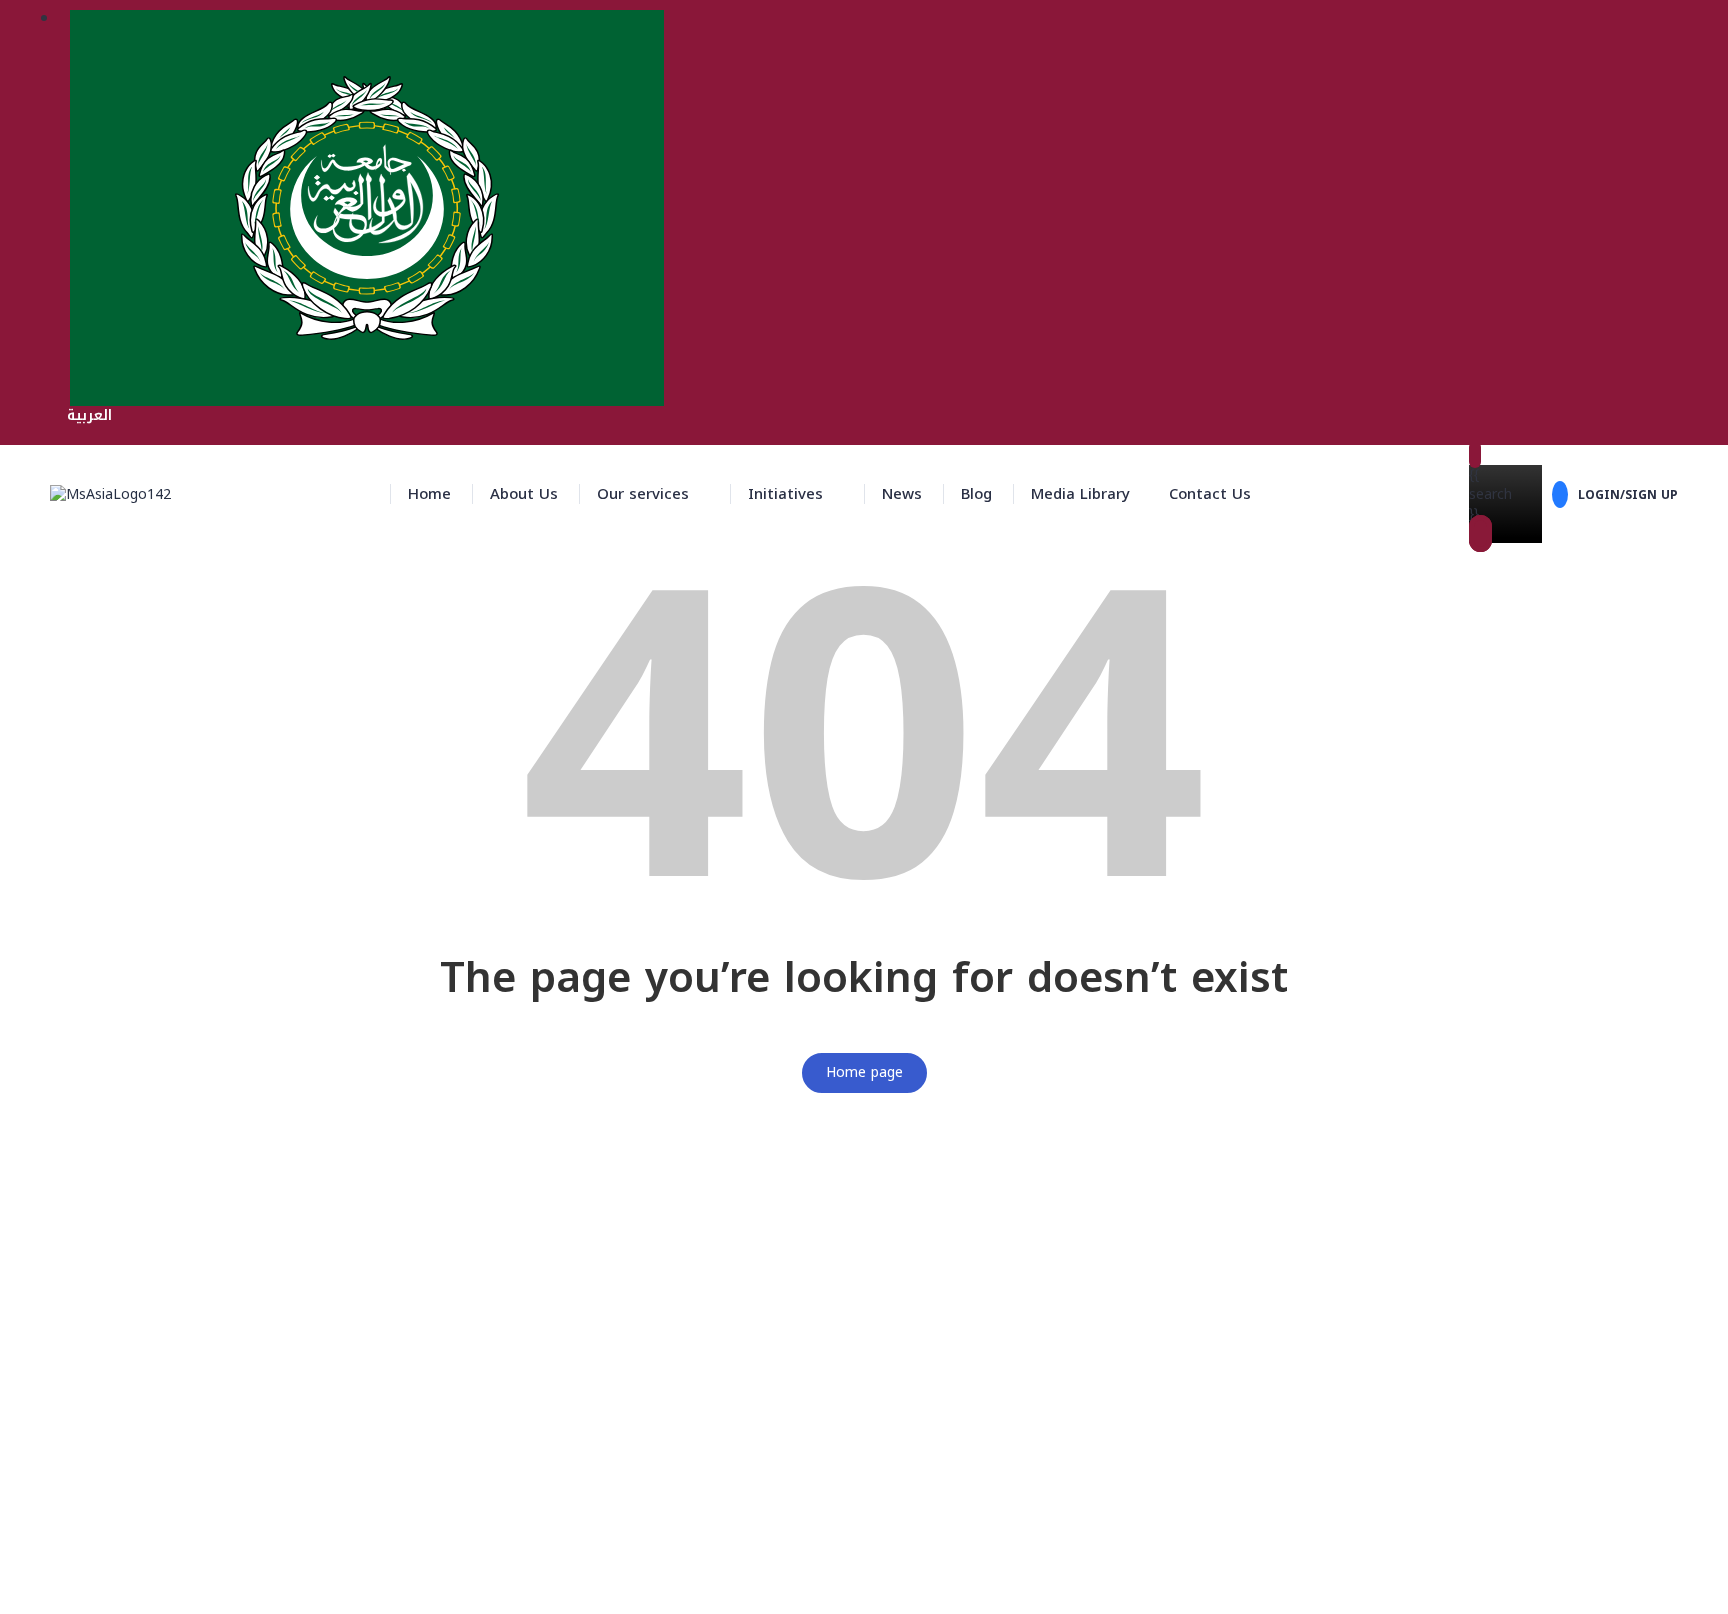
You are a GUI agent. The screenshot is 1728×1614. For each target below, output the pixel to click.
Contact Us (1210, 494)
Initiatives (785, 494)
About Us (524, 494)
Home (429, 494)
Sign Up (117, 1584)
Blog (976, 494)
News (902, 494)
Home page (864, 1072)
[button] (653, 494)
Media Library (1080, 494)
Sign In (166, 1584)
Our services (643, 494)
